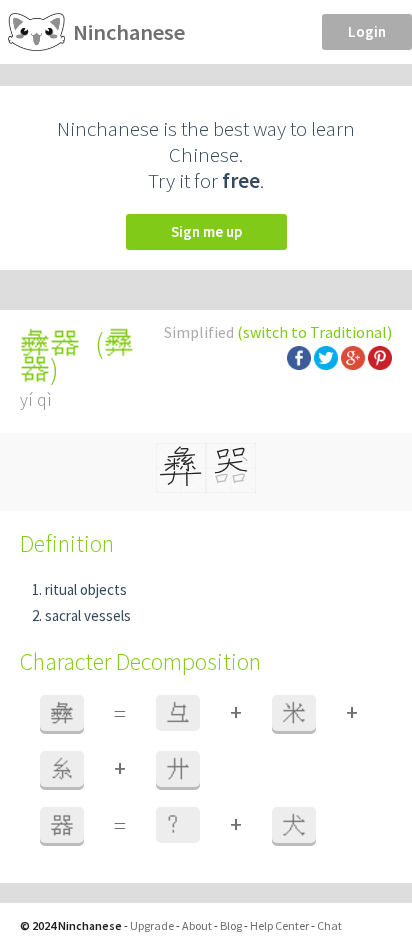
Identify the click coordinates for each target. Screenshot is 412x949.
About (197, 925)
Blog (231, 925)
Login (367, 31)
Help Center (279, 925)
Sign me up (206, 231)
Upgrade (152, 925)
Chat (329, 925)
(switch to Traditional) (314, 332)
